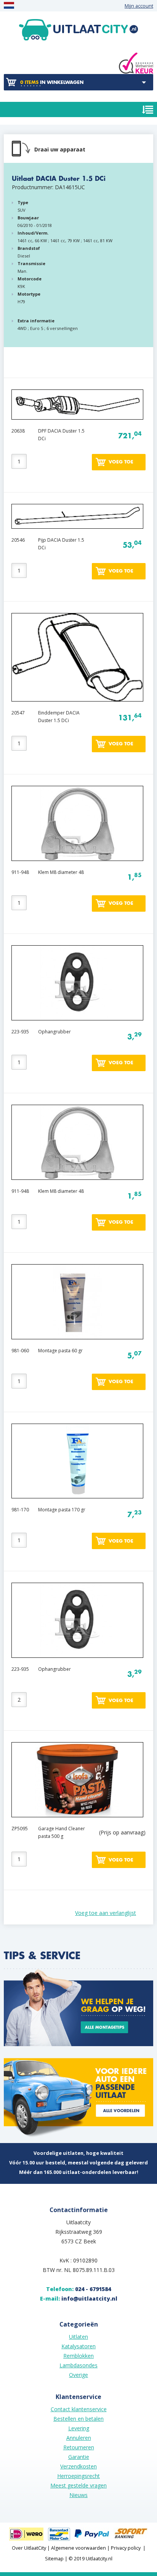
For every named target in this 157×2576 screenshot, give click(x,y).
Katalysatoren (78, 2346)
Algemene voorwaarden (78, 2548)
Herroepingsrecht (78, 2476)
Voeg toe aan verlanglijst (106, 1913)
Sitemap (54, 2559)
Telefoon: (78, 2289)
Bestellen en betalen (78, 2419)
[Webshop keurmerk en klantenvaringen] (136, 63)
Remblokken (78, 2356)
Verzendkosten (78, 2466)
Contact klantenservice (79, 2409)
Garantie (79, 2457)
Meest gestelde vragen (78, 2485)
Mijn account (139, 6)
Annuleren (79, 2438)
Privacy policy (126, 2548)
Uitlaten (78, 2337)
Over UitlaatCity (29, 2548)
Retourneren (79, 2447)
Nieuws (78, 2495)
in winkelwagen (52, 82)
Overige (78, 2375)
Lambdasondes (78, 2365)
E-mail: (79, 2298)
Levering (79, 2428)
